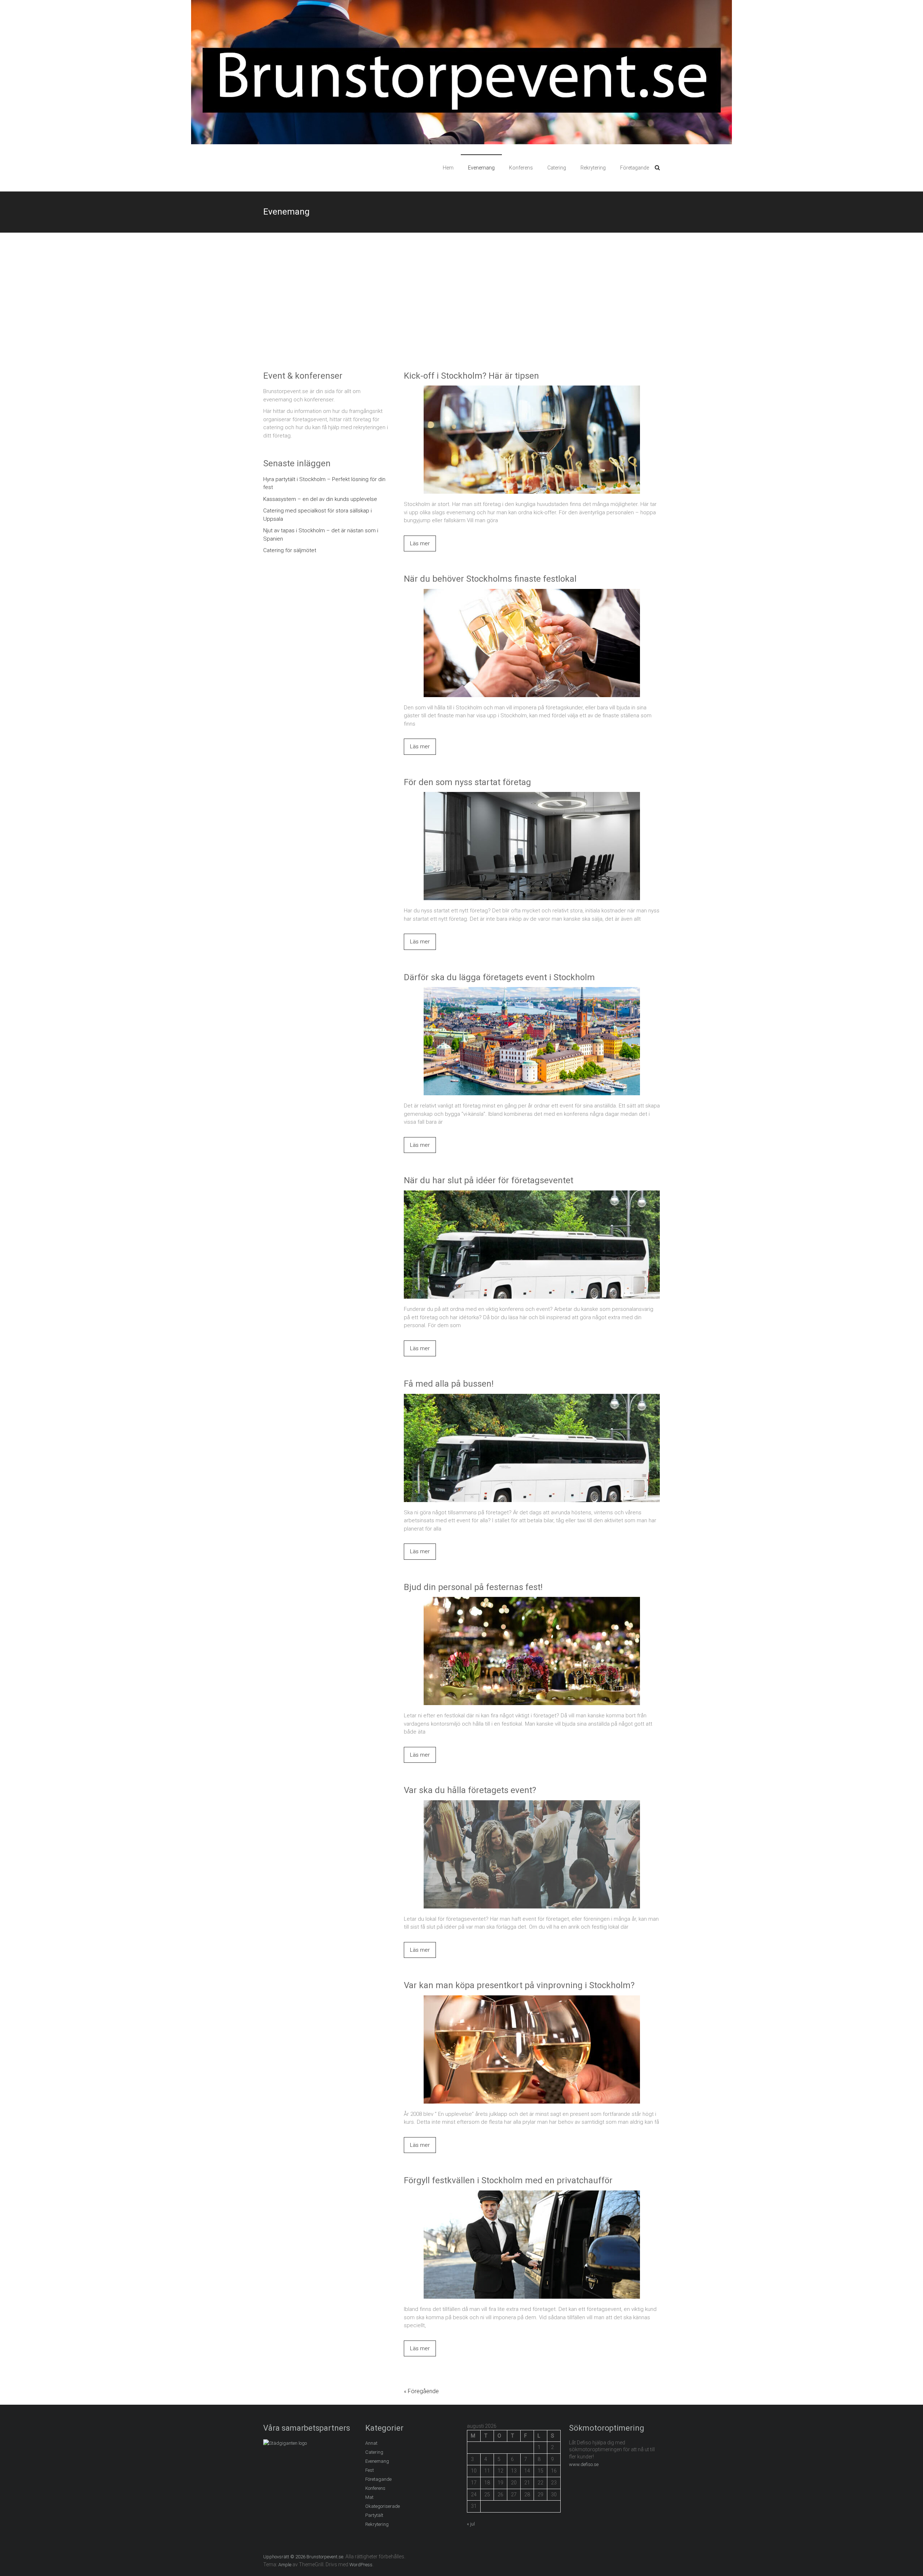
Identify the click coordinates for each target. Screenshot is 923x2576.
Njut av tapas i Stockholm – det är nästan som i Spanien (321, 535)
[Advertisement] (461, 301)
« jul (471, 2524)
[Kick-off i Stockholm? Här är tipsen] (532, 389)
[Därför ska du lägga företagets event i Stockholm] (532, 991)
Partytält (374, 2515)
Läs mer (420, 543)
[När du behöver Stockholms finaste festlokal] (532, 593)
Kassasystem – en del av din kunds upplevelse (320, 499)
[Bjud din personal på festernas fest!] (532, 1601)
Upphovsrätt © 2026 (285, 2557)
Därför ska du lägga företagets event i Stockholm (499, 977)
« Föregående (421, 2391)
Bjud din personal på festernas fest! (473, 1587)
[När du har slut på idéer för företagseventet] (532, 1194)
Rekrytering (593, 168)
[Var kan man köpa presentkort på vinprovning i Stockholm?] (532, 1999)
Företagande (635, 168)
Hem (448, 168)
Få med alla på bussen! (449, 1384)
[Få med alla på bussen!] (532, 1398)
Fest (370, 2470)
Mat (369, 2497)
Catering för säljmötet (290, 550)
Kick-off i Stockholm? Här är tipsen (471, 376)
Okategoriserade (383, 2506)
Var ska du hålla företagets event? (470, 1790)
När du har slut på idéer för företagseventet (489, 1180)
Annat (371, 2443)
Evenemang (481, 168)
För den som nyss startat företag (467, 782)
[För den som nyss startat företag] (532, 796)
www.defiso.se (584, 2464)
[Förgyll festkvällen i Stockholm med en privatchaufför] (532, 2194)
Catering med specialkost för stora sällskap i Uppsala (317, 515)
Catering (557, 168)
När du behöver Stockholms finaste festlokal (490, 579)
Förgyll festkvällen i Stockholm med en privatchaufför (508, 2180)
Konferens (521, 168)
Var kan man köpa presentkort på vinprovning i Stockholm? (519, 1985)
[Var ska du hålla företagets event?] (532, 1804)
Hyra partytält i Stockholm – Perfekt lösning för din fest (324, 483)
